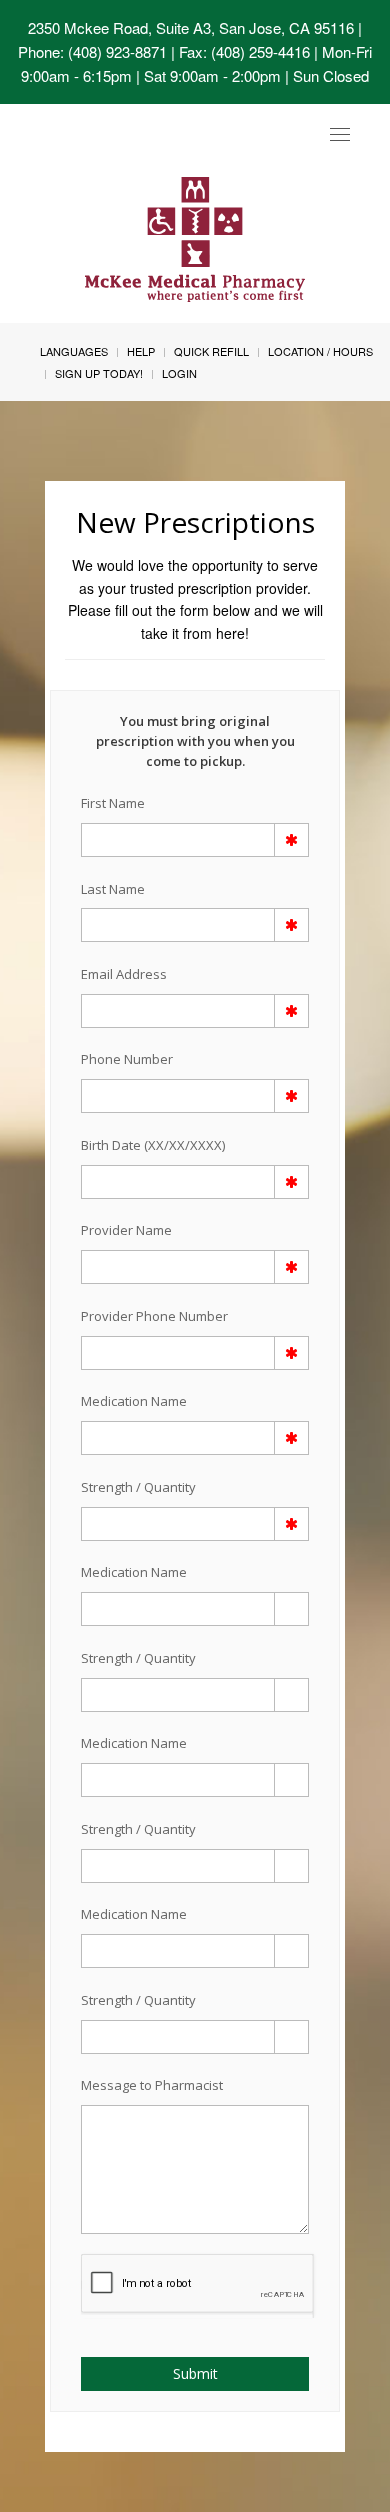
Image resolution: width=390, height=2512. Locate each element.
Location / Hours (320, 351)
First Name (113, 803)
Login (179, 373)
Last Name (113, 889)
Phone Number (127, 1059)
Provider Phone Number (154, 1316)
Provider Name (126, 1230)
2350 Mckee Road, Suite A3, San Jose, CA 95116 (191, 27)
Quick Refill (211, 351)
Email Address (124, 974)
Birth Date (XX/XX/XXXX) (153, 1145)
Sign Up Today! (99, 373)
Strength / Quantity (138, 1487)
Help (141, 351)
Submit (195, 2373)
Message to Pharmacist (152, 2085)
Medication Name (134, 1401)
